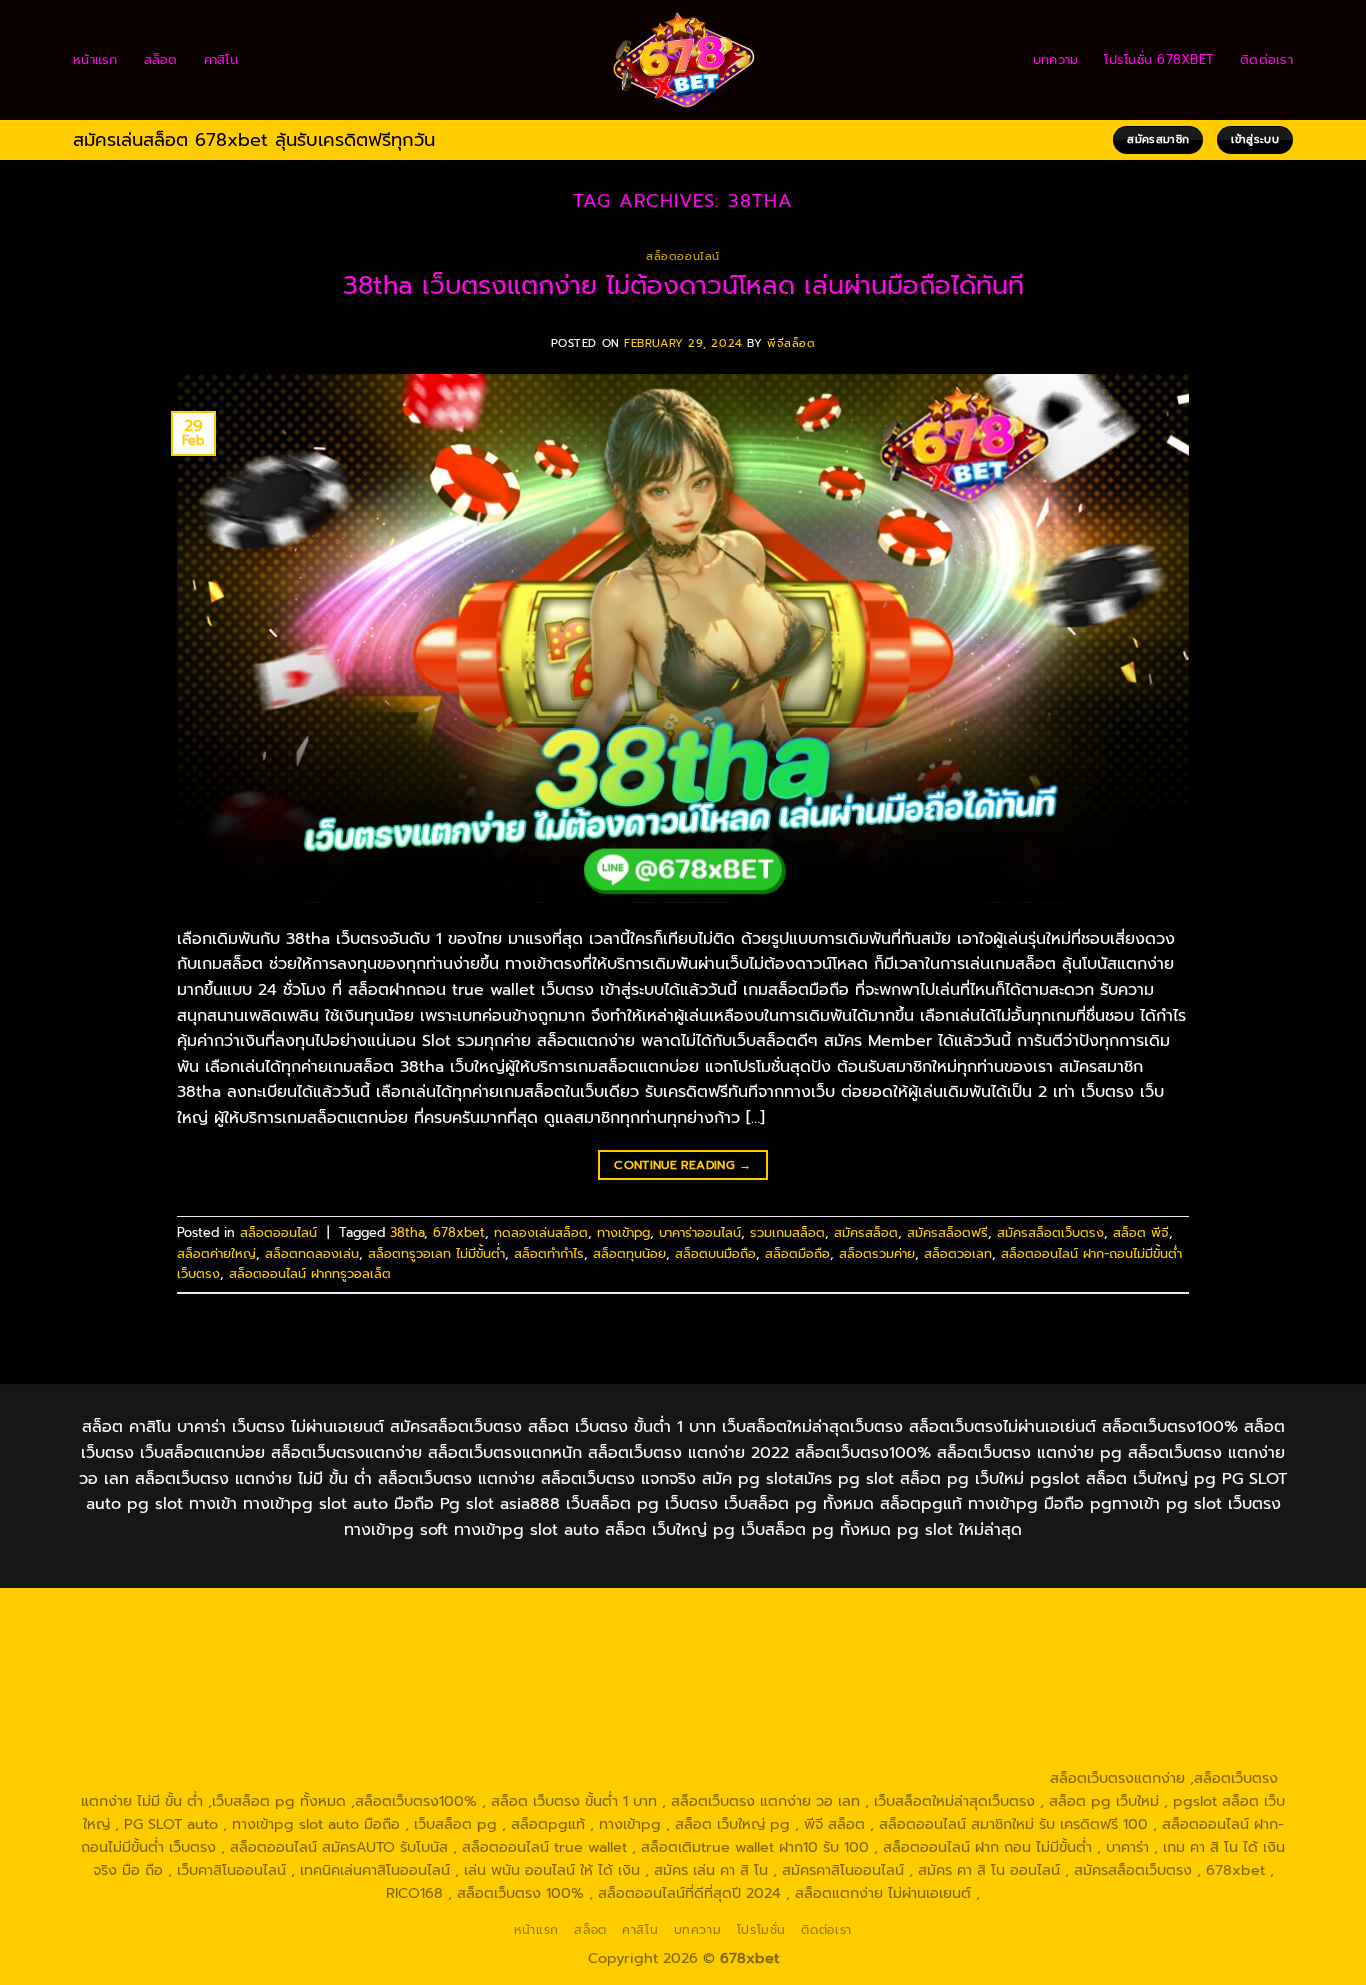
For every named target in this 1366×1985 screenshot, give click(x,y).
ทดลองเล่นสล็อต (541, 1232)
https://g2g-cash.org (770, 1617)
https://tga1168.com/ (1190, 1640)
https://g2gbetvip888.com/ (729, 1732)
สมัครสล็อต (866, 1232)
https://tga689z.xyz (480, 1617)
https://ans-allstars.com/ (1177, 1663)
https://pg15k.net (407, 1640)
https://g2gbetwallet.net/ (1106, 1732)
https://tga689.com (552, 1755)
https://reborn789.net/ (954, 1686)
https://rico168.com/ (361, 1686)
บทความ (1056, 59)
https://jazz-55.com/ (292, 1732)
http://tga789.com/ (309, 1663)
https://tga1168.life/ (733, 1663)
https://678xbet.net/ (878, 1663)
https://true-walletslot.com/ (757, 1778)
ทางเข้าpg (623, 1232)
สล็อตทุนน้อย (629, 1253)
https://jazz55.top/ (1200, 1709)
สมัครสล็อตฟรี (947, 1232)
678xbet (459, 1232)
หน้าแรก (95, 59)
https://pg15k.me (1177, 1617)
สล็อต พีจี (1141, 1232)
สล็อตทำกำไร (549, 1253)
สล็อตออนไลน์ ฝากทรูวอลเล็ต (310, 1273)
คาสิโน (221, 59)
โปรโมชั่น (761, 1930)
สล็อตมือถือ (797, 1253)
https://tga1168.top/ (592, 1663)
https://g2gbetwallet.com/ (921, 1732)
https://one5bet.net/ (509, 1686)
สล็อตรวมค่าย (877, 1253)
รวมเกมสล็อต (787, 1232)
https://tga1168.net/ (449, 1663)
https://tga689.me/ (692, 1755)
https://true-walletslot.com (1039, 1709)
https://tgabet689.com (843, 1755)
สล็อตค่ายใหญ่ (216, 1253)
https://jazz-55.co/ (153, 1732)
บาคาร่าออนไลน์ (700, 1232)
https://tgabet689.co (1166, 1755)
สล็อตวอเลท (958, 1253)
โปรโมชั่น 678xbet (1159, 59)
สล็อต (161, 59)
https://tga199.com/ (800, 1686)
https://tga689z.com (202, 1617)
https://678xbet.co (1022, 1663)
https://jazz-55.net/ (434, 1732)
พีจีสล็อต (791, 343)
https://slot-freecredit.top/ (951, 1778)
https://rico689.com (622, 1617)
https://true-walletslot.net (1128, 1686)
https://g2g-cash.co (917, 1617)
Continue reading (683, 1165)
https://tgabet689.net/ (1008, 1755)
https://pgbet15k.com (547, 1640)
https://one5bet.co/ (656, 1686)
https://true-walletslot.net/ (565, 1778)
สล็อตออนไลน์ (683, 256)
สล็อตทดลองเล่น (312, 1253)
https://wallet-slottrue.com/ (373, 1778)
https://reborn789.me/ (180, 1709)
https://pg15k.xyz (163, 1640)
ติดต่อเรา (1266, 59)
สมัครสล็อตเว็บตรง (1050, 1232)
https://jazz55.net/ (329, 1709)
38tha (407, 1232)
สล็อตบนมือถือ (715, 1253)
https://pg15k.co (285, 1640)
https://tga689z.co (343, 1617)
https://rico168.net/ (217, 1686)
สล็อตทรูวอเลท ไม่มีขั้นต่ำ (436, 1253)
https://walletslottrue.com (486, 1709)
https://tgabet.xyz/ (171, 1663)
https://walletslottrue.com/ (181, 1778)
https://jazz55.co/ (567, 1732)
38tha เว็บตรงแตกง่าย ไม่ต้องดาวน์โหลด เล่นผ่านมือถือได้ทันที (683, 285)
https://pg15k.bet (1052, 1617)
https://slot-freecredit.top (852, 1709)
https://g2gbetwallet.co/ (394, 1755)
